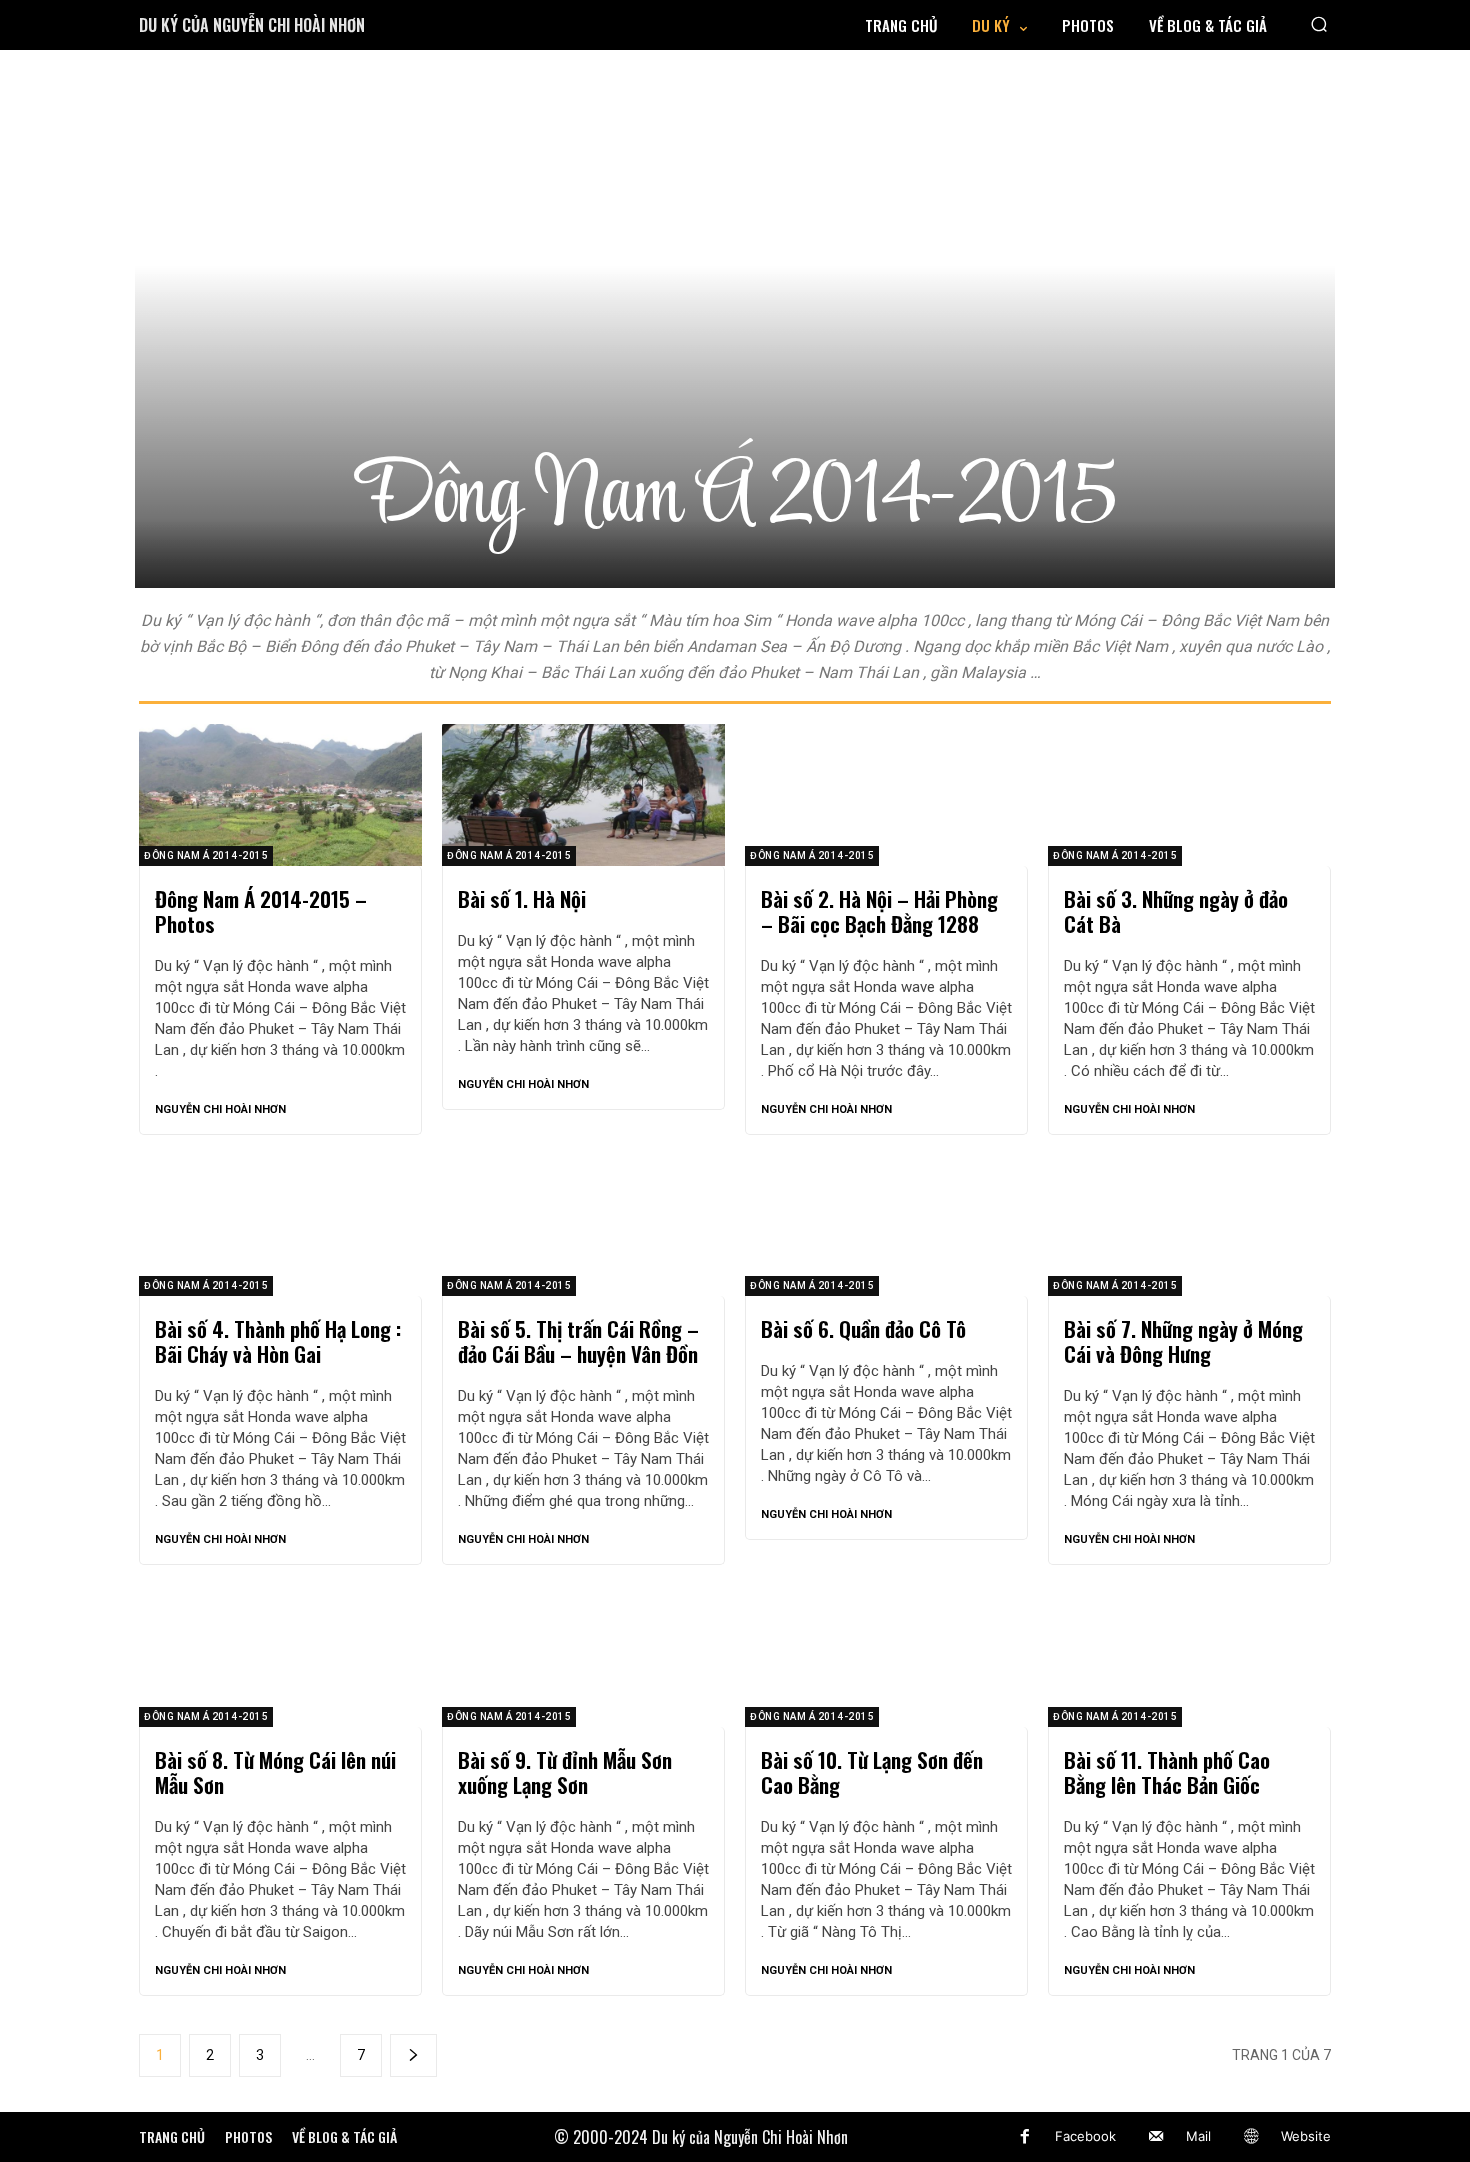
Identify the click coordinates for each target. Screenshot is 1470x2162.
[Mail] (1156, 2137)
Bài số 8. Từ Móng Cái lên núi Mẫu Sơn (275, 1772)
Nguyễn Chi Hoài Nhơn (220, 1109)
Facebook (1085, 2136)
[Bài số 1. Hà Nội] (583, 795)
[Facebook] (1025, 2137)
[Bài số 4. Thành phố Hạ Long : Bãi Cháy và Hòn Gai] (280, 1226)
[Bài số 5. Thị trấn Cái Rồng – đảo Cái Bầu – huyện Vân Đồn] (583, 1226)
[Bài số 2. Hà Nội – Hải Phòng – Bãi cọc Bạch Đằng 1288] (886, 795)
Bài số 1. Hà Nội (522, 898)
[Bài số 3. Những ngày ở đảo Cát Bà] (1189, 795)
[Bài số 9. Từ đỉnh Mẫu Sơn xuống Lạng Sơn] (583, 1656)
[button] (1319, 23)
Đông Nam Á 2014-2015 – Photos (261, 911)
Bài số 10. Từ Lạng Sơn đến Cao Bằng (872, 1772)
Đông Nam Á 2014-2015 (206, 855)
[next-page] (413, 2055)
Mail (1198, 2136)
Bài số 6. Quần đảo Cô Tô (863, 1328)
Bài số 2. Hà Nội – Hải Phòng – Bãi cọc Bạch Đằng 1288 (879, 911)
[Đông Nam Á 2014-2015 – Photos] (280, 795)
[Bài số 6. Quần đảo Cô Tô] (886, 1226)
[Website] (1251, 2137)
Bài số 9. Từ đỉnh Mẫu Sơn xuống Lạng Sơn (565, 1772)
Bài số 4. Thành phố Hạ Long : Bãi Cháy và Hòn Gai (278, 1341)
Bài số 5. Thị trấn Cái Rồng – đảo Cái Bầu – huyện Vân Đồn (578, 1341)
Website (1306, 2136)
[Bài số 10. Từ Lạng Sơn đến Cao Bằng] (886, 1656)
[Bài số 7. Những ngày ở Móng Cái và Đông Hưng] (1189, 1226)
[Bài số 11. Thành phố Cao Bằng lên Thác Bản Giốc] (1189, 1656)
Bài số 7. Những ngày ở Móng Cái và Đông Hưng (1183, 1341)
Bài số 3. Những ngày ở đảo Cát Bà (1176, 911)
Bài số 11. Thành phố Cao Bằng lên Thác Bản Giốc (1167, 1772)
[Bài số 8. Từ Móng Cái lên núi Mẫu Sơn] (280, 1656)
